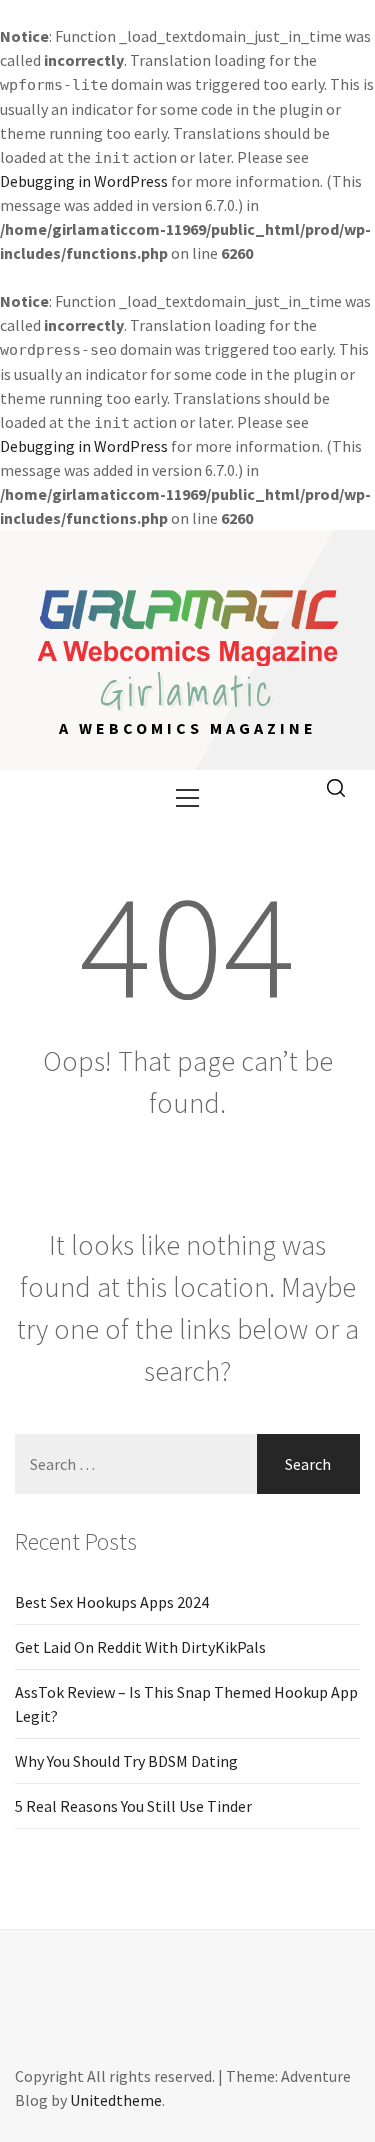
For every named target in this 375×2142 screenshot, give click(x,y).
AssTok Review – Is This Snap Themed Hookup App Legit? (186, 1704)
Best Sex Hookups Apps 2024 (112, 1602)
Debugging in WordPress (84, 181)
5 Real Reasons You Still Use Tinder (133, 1806)
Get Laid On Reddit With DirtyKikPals (140, 1647)
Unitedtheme (116, 2100)
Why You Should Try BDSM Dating (126, 1761)
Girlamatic (188, 691)
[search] (336, 789)
